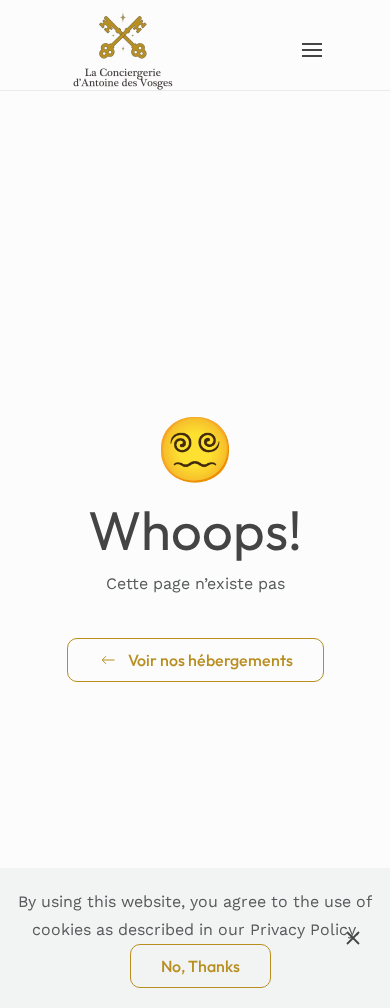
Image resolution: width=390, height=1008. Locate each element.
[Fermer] (353, 938)
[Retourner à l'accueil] (124, 50)
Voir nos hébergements (210, 660)
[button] (311, 50)
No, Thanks (200, 966)
